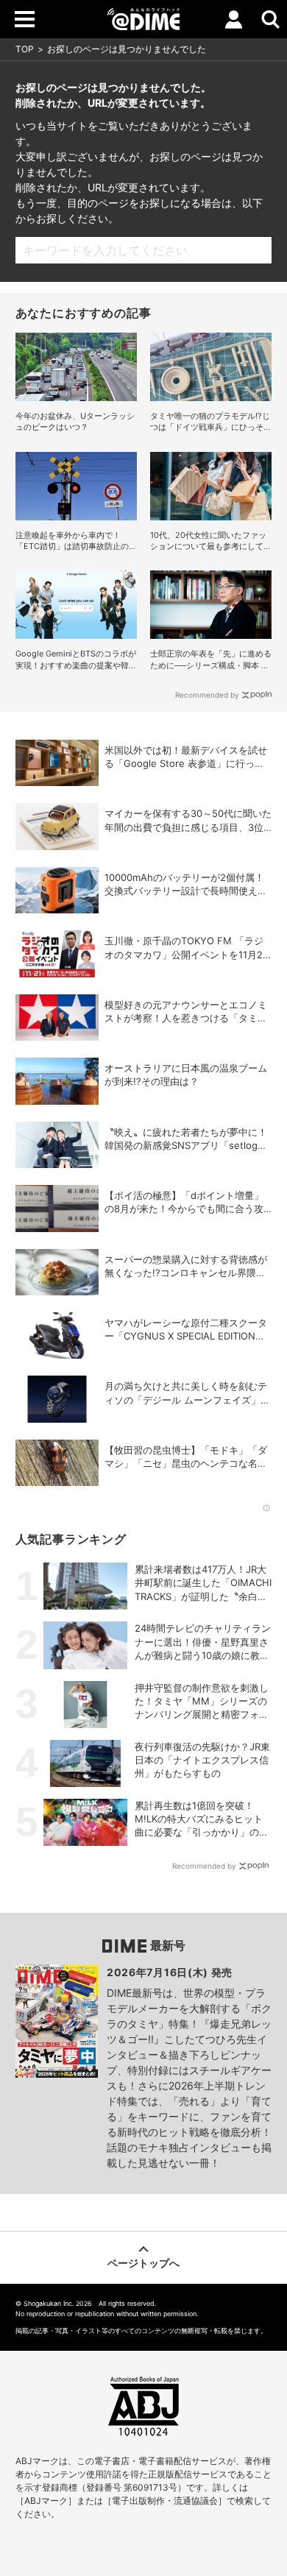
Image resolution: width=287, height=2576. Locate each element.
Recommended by (207, 695)
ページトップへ (143, 2263)
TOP (25, 49)
